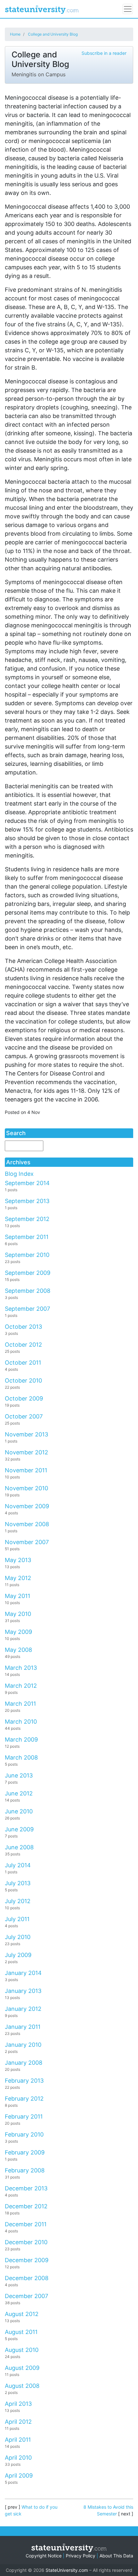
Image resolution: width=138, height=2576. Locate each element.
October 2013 (23, 1327)
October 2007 (24, 1416)
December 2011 (26, 2224)
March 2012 (21, 1686)
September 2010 (27, 1255)
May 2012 (18, 1578)
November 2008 (27, 1524)
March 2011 (20, 1704)
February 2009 (25, 2152)
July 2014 (18, 1865)
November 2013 (26, 1434)
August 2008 (22, 2386)
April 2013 (18, 2404)
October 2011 (23, 1363)
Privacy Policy (81, 2556)
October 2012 (23, 1345)
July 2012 (18, 1901)
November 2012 (26, 1452)
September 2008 (28, 1291)
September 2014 (27, 1183)
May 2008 (18, 1650)
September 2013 (27, 1201)
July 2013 (18, 1883)
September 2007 (27, 1309)
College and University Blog (53, 34)
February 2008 (25, 2170)
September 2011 (27, 1237)
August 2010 (22, 2350)
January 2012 (23, 2009)
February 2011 (24, 2116)
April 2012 (18, 2422)
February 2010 (24, 2134)
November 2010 (26, 1488)
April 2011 (18, 2440)
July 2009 (18, 1955)
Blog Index (19, 1174)
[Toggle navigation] (128, 9)
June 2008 (19, 1847)
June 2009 (19, 1829)
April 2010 (18, 2458)
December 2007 (26, 2296)
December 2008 (27, 2278)
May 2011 (17, 1596)
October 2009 (24, 1398)
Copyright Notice (44, 2556)
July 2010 (18, 1937)
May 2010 (18, 1614)
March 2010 (21, 1722)
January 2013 (23, 1991)
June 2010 (19, 1811)
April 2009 (19, 2476)
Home (15, 34)
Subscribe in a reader (104, 53)
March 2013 (21, 1668)
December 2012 (26, 2206)
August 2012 (22, 2314)
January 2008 (24, 2063)
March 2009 (21, 1740)
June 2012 (19, 1793)
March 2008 (21, 1757)
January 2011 (23, 2027)
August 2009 (22, 2368)
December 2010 (26, 2242)
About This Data (116, 2556)
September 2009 (28, 1273)
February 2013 (24, 2081)
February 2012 (24, 2099)
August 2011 (21, 2332)
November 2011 (26, 1470)
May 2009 (18, 1632)
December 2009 (27, 2260)
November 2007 (27, 1542)
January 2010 (23, 2045)
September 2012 (27, 1219)
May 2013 (18, 1560)
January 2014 (23, 1973)
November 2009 (27, 1506)
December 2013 (26, 2188)
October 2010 (23, 1380)
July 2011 (17, 1919)
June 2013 (19, 1775)
